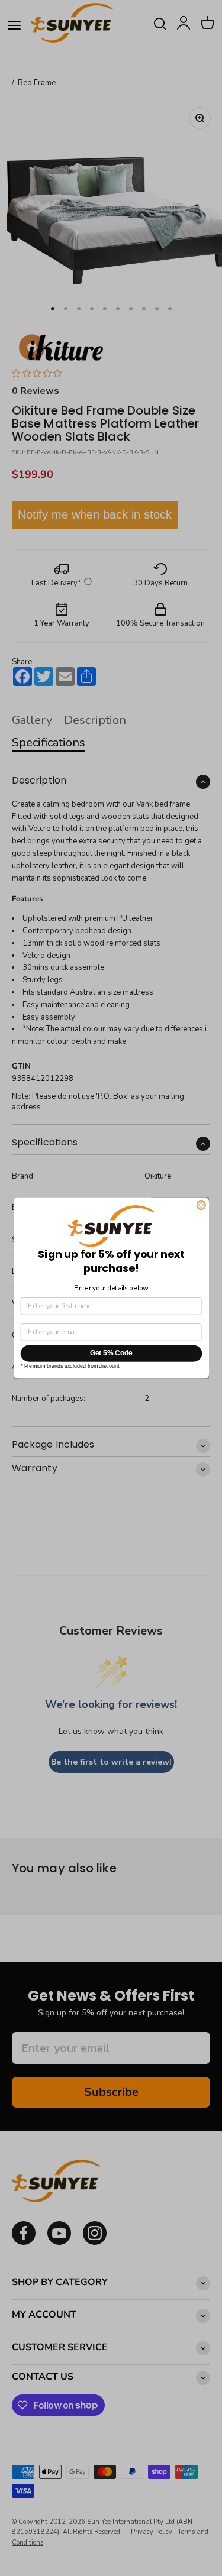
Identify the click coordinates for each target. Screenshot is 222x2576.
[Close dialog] (201, 1206)
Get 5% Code (111, 1353)
